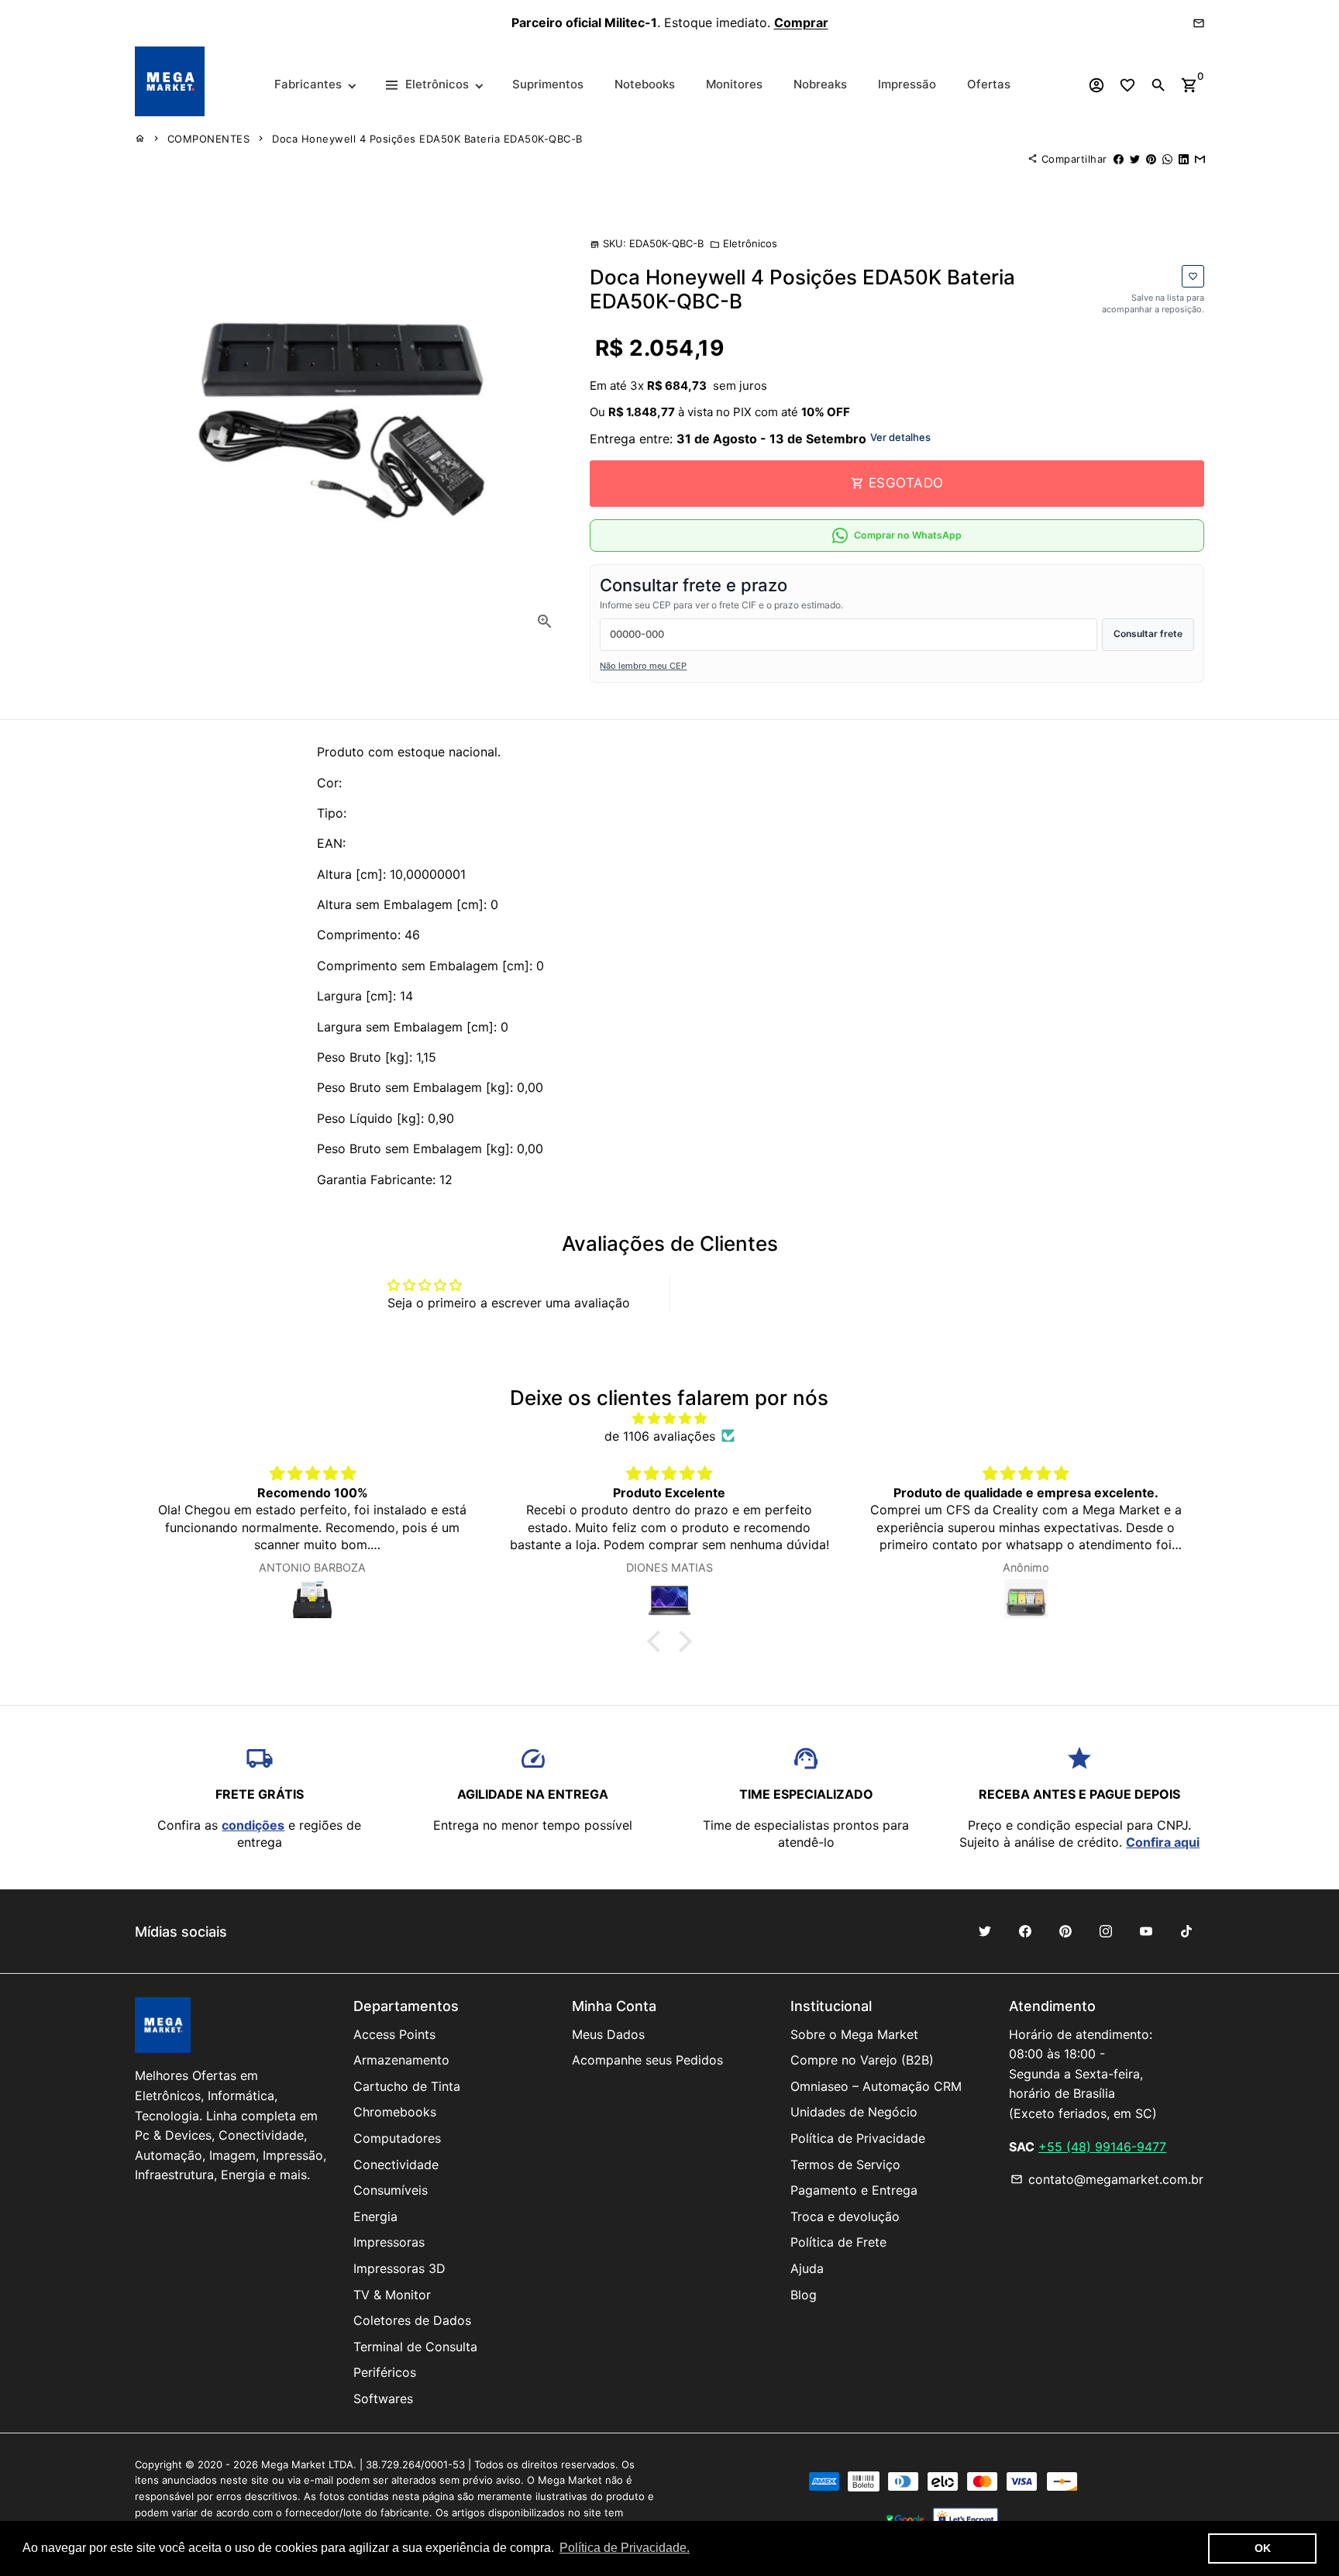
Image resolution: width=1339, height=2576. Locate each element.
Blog (804, 2295)
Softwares (383, 2399)
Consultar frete (1148, 634)
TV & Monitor (392, 2295)
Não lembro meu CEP (643, 666)
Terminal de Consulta (415, 2347)
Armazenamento (401, 2060)
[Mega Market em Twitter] (985, 1931)
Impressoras (389, 2242)
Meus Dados (608, 2034)
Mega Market (293, 2464)
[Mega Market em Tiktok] (1186, 1931)
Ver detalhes (900, 437)
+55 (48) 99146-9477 (1102, 2147)
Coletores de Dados (412, 2320)
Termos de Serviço (845, 2164)
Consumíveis (391, 2190)
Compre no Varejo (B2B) (862, 2060)
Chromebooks (395, 2112)
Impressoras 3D (399, 2268)
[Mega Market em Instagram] (1106, 1931)
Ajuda (807, 2268)
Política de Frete (838, 2242)
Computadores (397, 2138)
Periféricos (385, 2372)
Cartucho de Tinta (407, 2086)
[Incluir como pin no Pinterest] (1151, 159)
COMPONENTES (209, 139)
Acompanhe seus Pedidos (647, 2060)
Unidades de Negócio (854, 2112)
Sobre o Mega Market (854, 2034)
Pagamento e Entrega (854, 2190)
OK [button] (1263, 2548)
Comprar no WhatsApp (908, 535)
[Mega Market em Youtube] (1146, 1931)
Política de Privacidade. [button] (625, 2548)
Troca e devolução (845, 2216)
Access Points (394, 2034)
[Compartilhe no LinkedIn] (1184, 159)
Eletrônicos (744, 243)
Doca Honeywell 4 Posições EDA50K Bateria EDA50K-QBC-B (427, 139)
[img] (669, 1418)
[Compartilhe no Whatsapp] (1167, 159)
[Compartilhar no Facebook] (1119, 159)
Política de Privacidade (858, 2138)
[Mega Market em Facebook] (1025, 1931)
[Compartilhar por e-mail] (1200, 159)
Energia (375, 2216)
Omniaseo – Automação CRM (876, 2086)
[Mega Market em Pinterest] (1065, 1931)
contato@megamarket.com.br (1107, 2179)
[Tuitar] (1135, 159)
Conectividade (396, 2164)
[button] (658, 1641)
